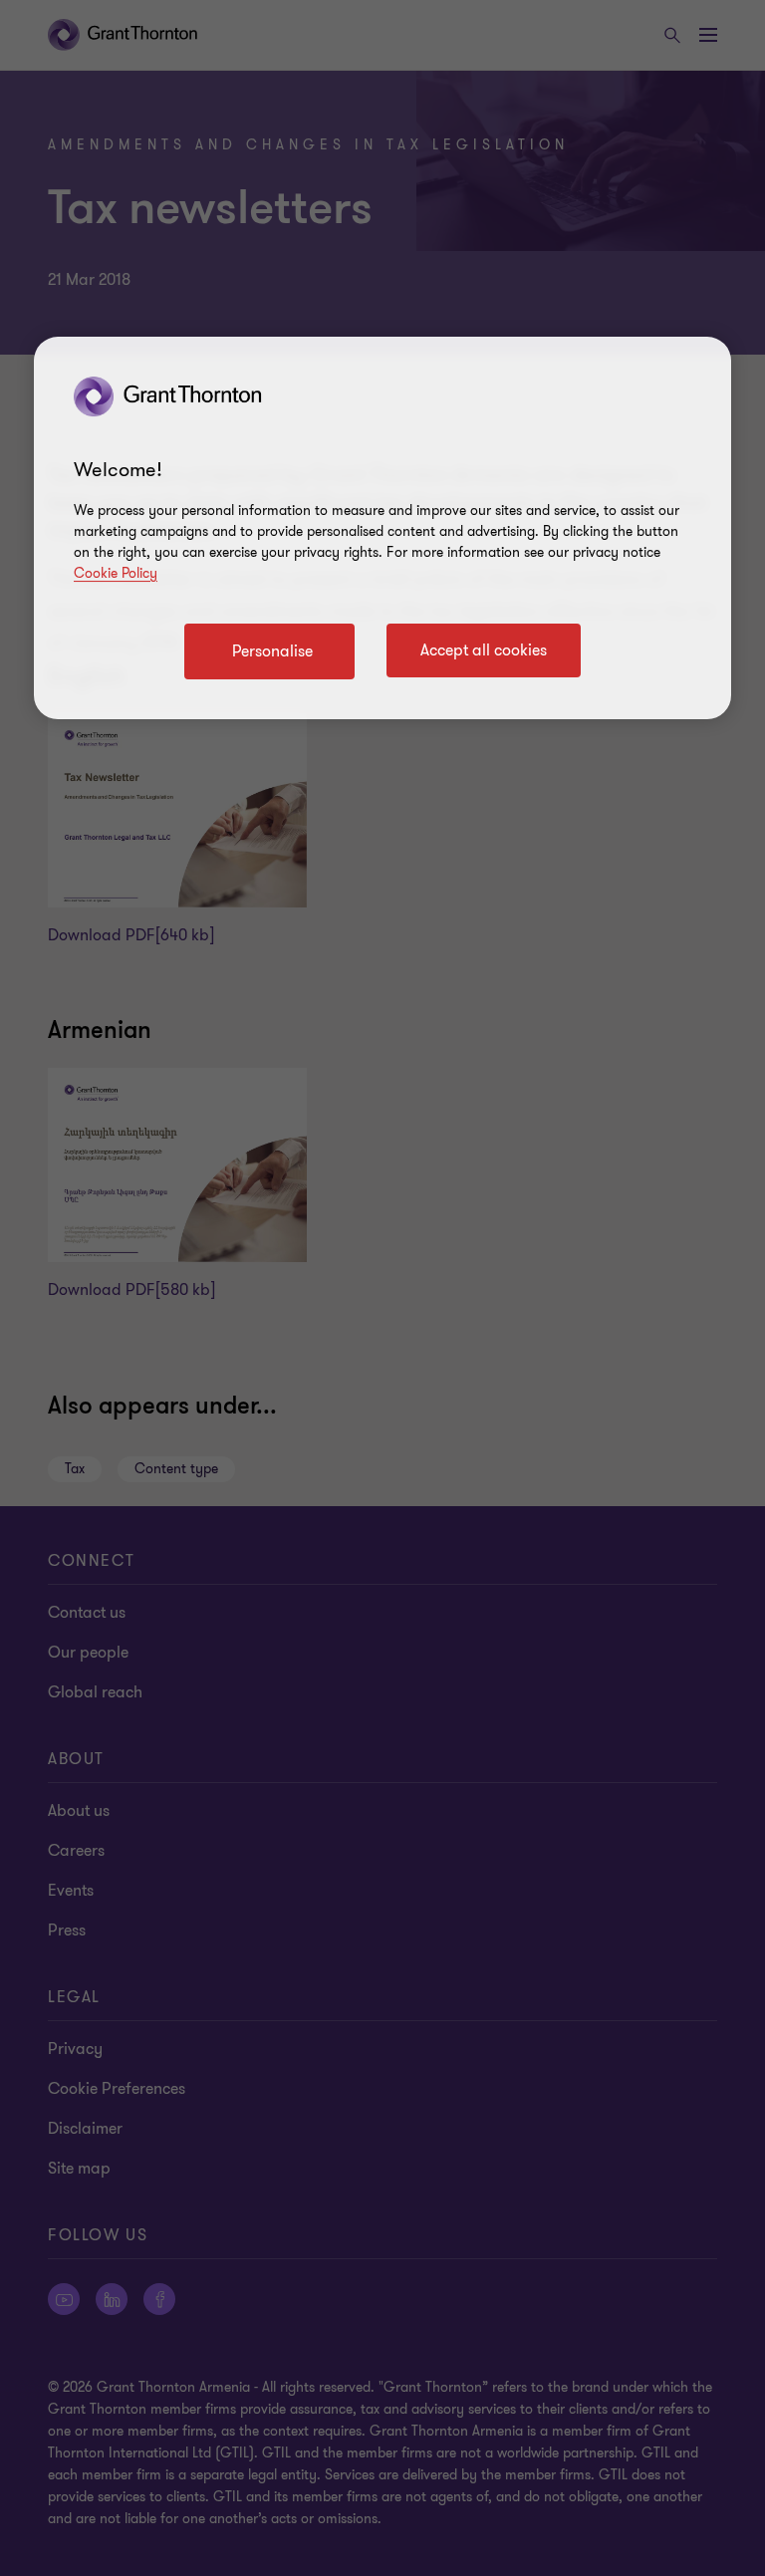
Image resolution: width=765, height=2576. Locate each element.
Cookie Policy (116, 573)
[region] (382, 528)
